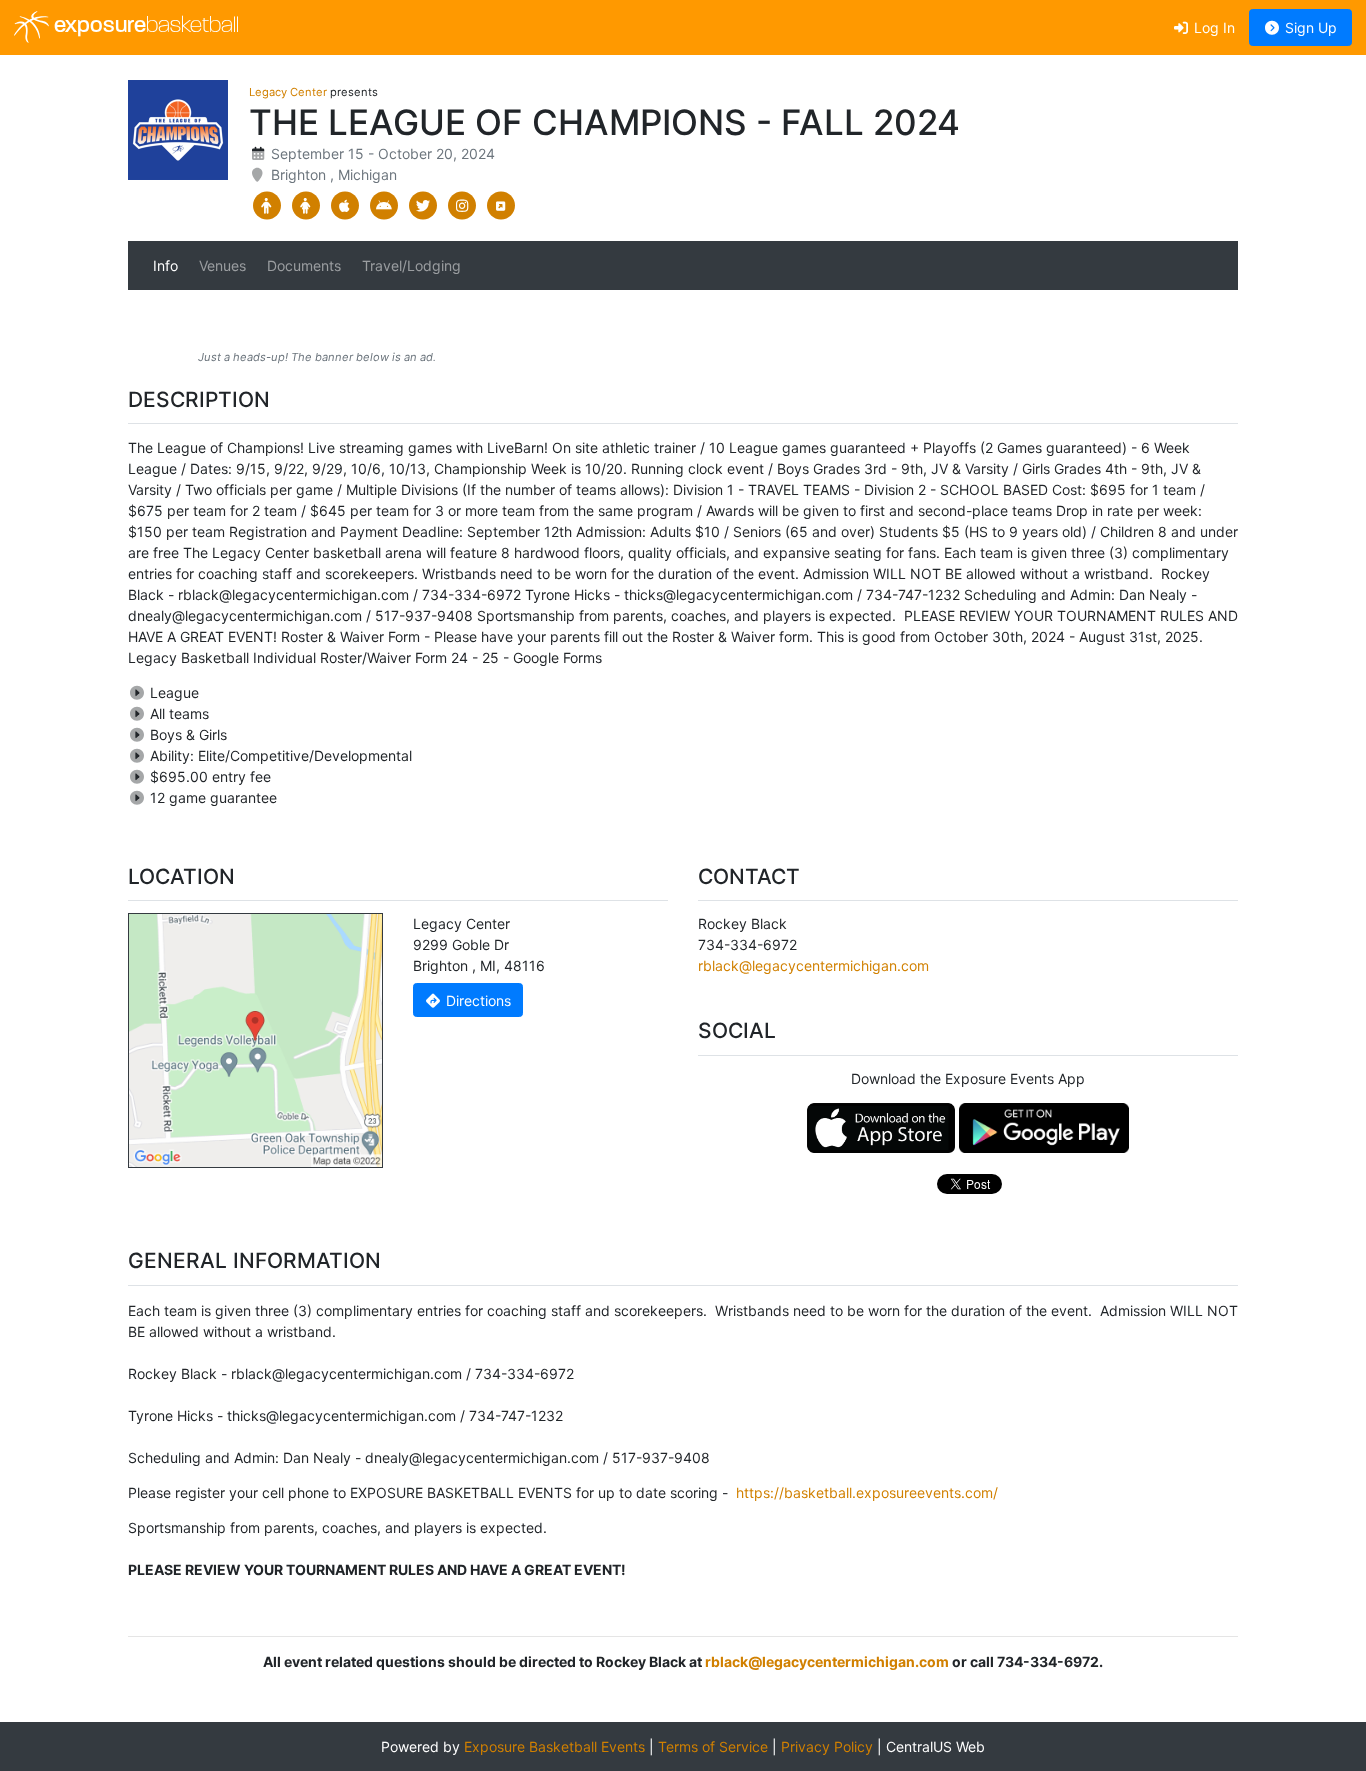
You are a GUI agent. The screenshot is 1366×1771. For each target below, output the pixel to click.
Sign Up (1309, 27)
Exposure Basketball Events (554, 1746)
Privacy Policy (827, 1746)
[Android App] (383, 206)
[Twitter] (422, 206)
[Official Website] (500, 206)
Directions (476, 1000)
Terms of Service (713, 1746)
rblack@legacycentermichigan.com (813, 965)
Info (165, 265)
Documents (304, 265)
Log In (1212, 27)
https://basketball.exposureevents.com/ (867, 1492)
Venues (222, 265)
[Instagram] (461, 206)
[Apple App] (344, 206)
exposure (144, 26)
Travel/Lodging (411, 265)
